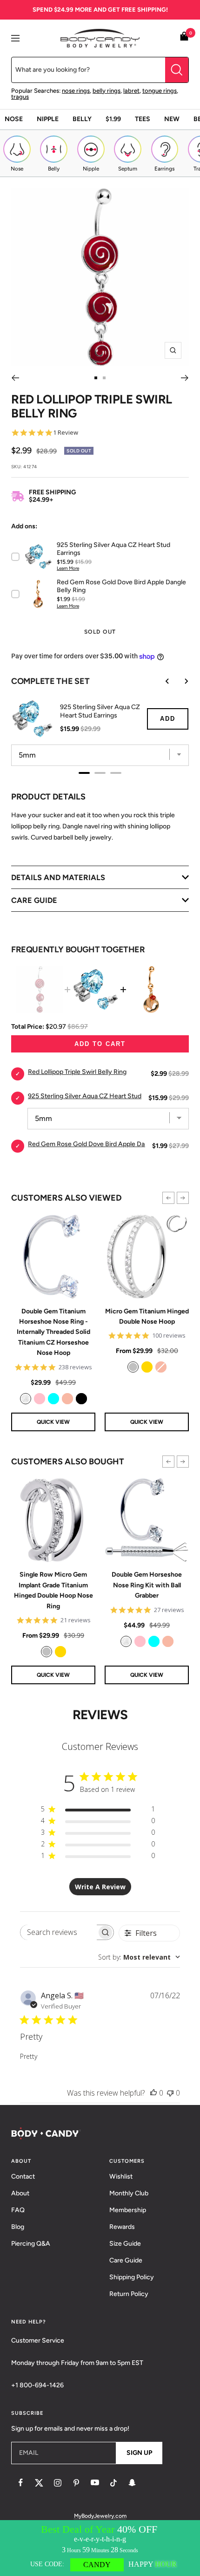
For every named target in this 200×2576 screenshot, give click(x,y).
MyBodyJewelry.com (100, 2516)
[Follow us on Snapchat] (132, 2483)
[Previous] (15, 378)
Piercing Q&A (31, 2244)
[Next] (185, 378)
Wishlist (121, 2176)
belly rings (107, 91)
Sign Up (139, 2453)
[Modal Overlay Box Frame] (100, 2548)
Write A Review (100, 1887)
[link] (26, 1399)
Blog (18, 2227)
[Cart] (184, 38)
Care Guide (126, 2260)
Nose (14, 119)
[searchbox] (59, 1932)
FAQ (18, 2210)
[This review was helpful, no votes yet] (153, 2093)
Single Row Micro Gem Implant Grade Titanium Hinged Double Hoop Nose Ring (53, 1590)
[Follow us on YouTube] (95, 2483)
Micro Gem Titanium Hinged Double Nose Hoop (147, 1316)
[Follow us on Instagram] (58, 2483)
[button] (168, 1198)
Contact (23, 2176)
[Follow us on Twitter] (39, 2483)
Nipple (48, 119)
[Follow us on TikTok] (113, 2483)
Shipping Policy (132, 2277)
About (20, 2193)
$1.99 (113, 119)
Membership (128, 2210)
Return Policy (129, 2294)
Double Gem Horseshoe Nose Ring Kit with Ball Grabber (147, 1585)
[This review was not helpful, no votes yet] (170, 2093)
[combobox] (139, 1957)
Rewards (122, 2227)
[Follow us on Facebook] (20, 2483)
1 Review (66, 433)
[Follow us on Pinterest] (76, 2483)
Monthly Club (129, 2193)
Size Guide (125, 2244)
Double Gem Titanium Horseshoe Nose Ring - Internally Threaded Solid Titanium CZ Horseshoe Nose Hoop (53, 1332)
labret (131, 91)
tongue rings (160, 91)
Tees (143, 119)
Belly (82, 119)
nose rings (76, 91)
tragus (20, 97)
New (172, 119)
